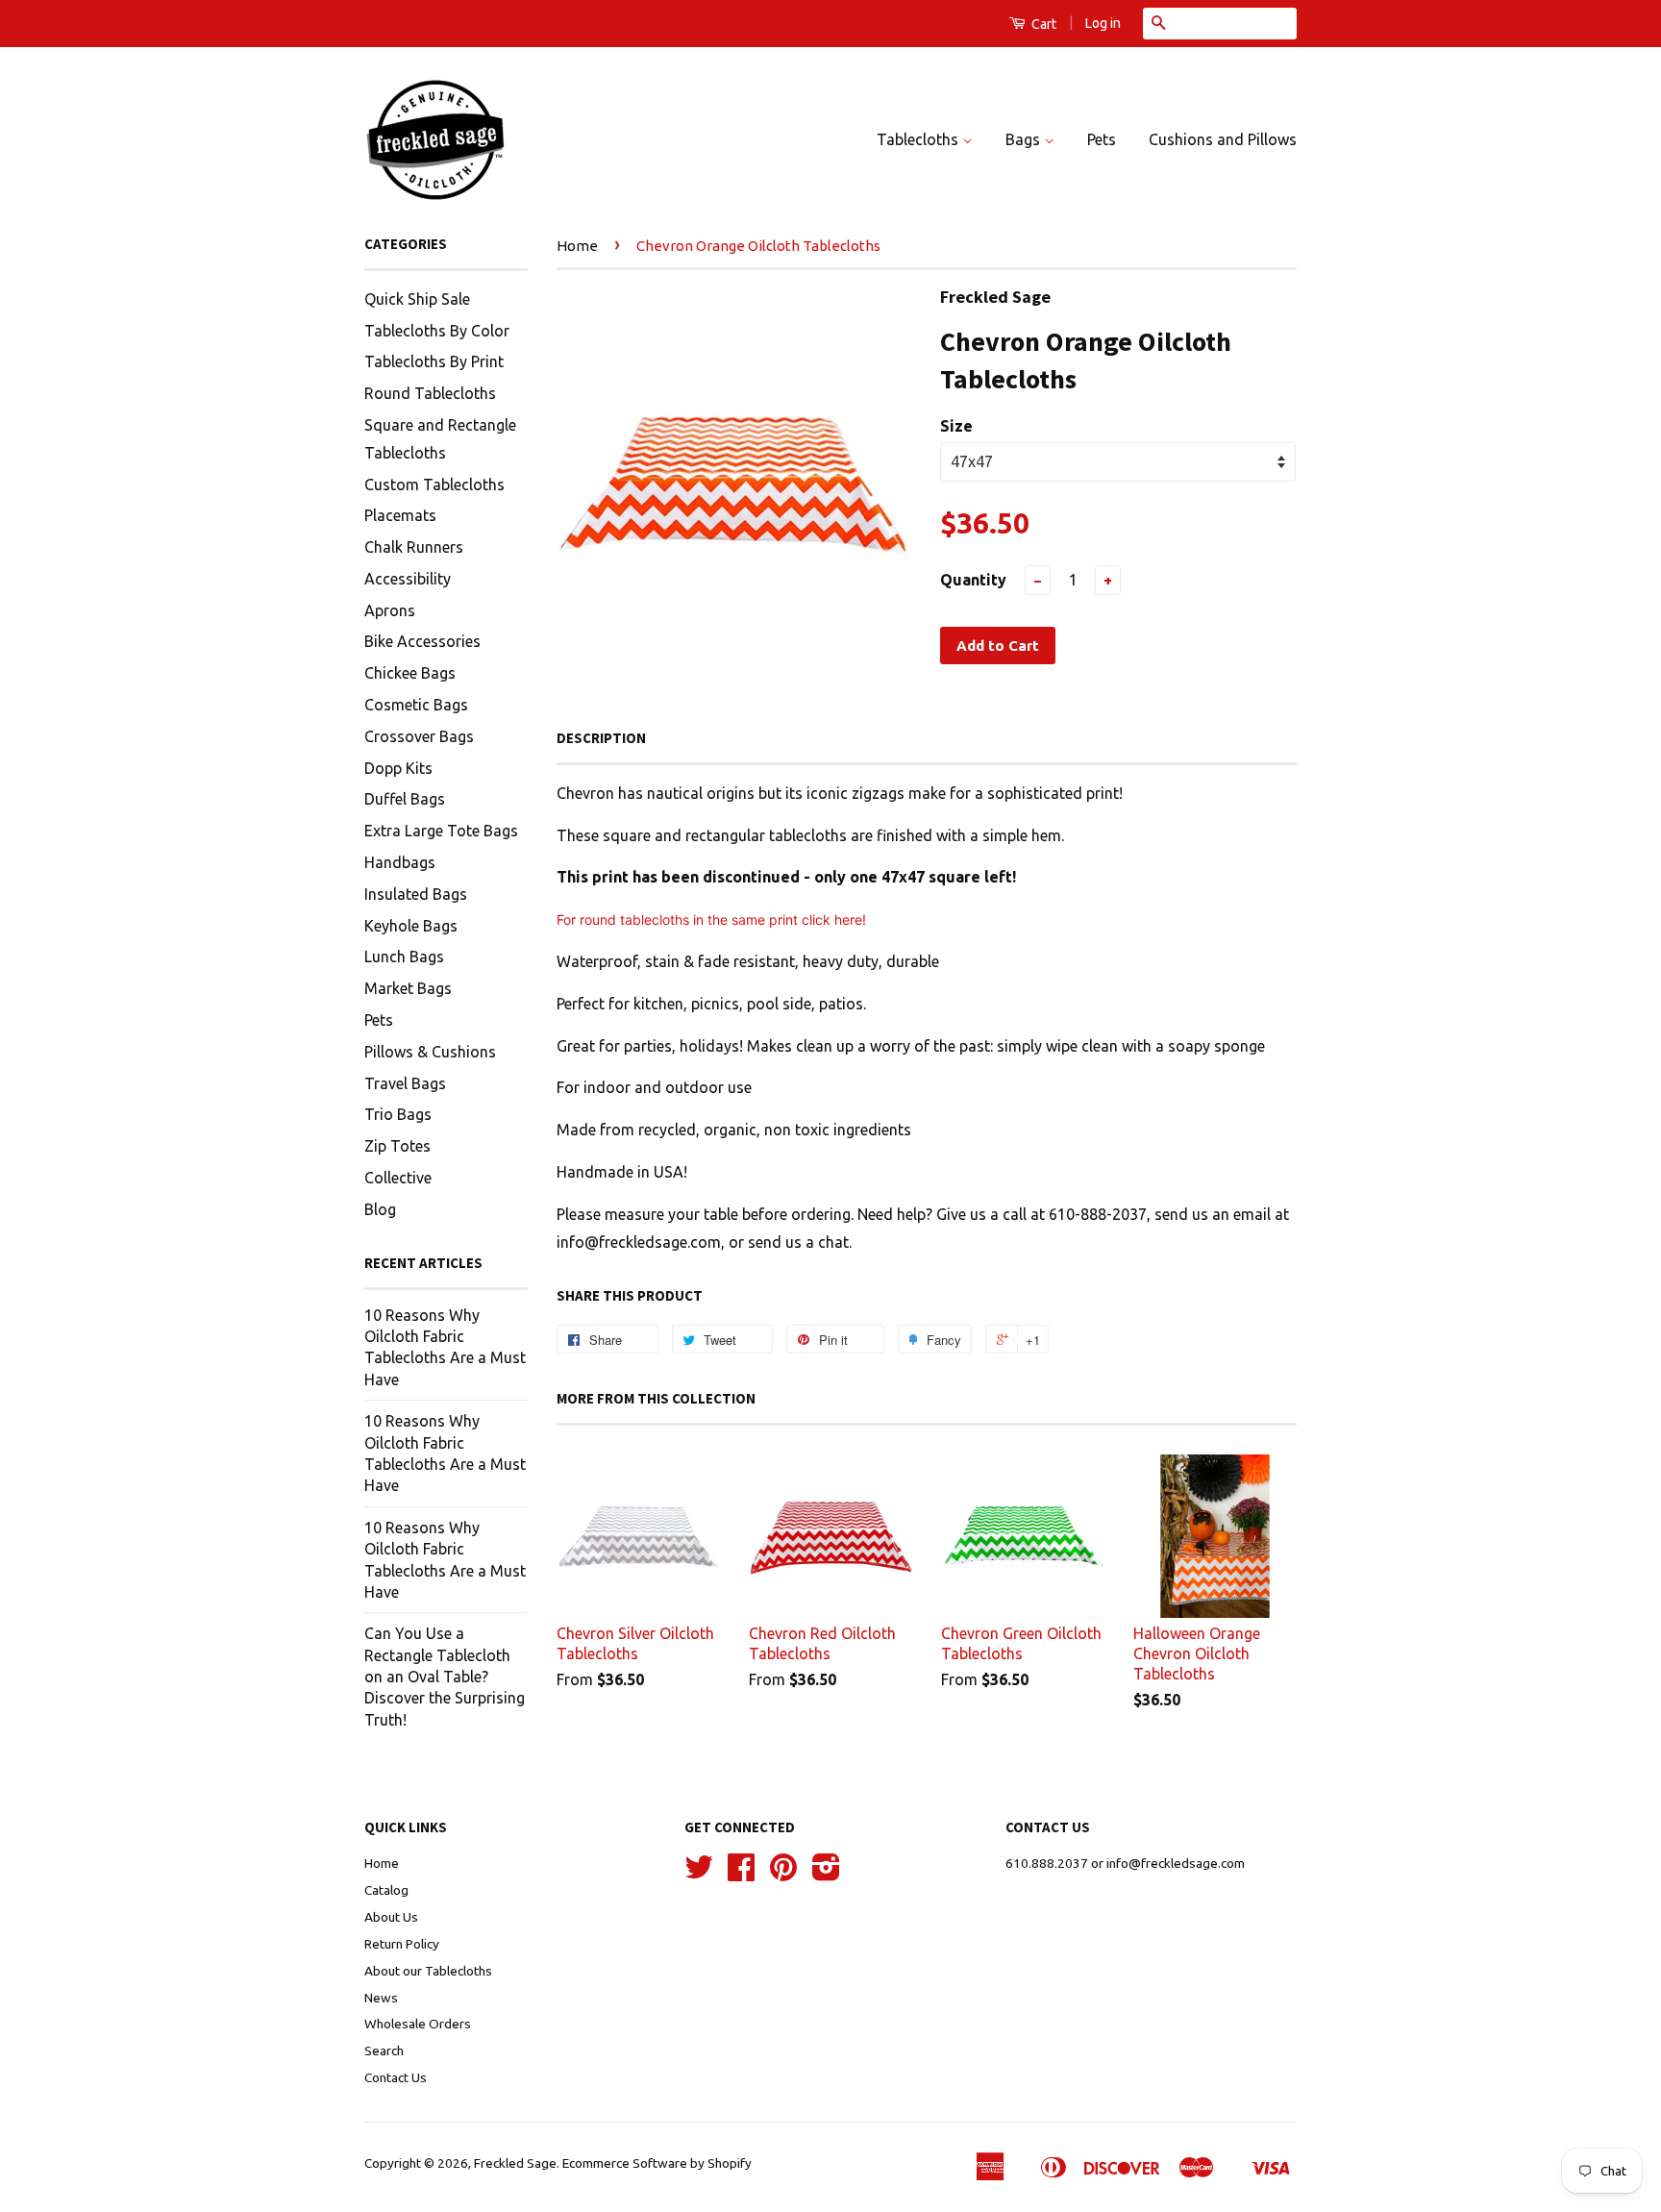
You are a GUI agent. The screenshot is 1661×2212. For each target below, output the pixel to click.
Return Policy (402, 1944)
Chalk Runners (414, 547)
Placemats (400, 515)
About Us (391, 1917)
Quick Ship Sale (417, 299)
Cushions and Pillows (1223, 139)
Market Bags (408, 988)
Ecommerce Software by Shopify (657, 2163)
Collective (398, 1178)
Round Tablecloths (430, 393)
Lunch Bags (404, 957)
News (381, 1998)
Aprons (390, 610)
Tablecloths (919, 139)
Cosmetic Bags (416, 705)
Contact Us (396, 2077)
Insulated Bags (416, 894)
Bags (1025, 139)
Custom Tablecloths (434, 485)
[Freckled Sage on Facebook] (741, 1874)
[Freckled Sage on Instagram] (826, 1874)
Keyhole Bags (411, 926)
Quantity (973, 580)
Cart (1042, 24)
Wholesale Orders (418, 2024)
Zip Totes (397, 1146)
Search (384, 2050)
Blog (380, 1209)
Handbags (400, 862)
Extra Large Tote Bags (441, 831)
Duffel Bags (405, 799)
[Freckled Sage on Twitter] (699, 1874)
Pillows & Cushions (430, 1052)
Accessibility (408, 579)
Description (601, 738)
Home (577, 246)
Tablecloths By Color (437, 331)
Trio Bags (398, 1114)
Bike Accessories (422, 641)
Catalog (386, 1890)
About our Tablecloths (428, 1971)
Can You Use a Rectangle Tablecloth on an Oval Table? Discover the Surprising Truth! (445, 1677)
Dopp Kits (398, 768)
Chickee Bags (410, 673)
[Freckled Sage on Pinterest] (783, 1874)
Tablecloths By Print (434, 361)
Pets (1102, 139)
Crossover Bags (419, 736)
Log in (1103, 23)
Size (956, 426)
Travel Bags (405, 1083)
